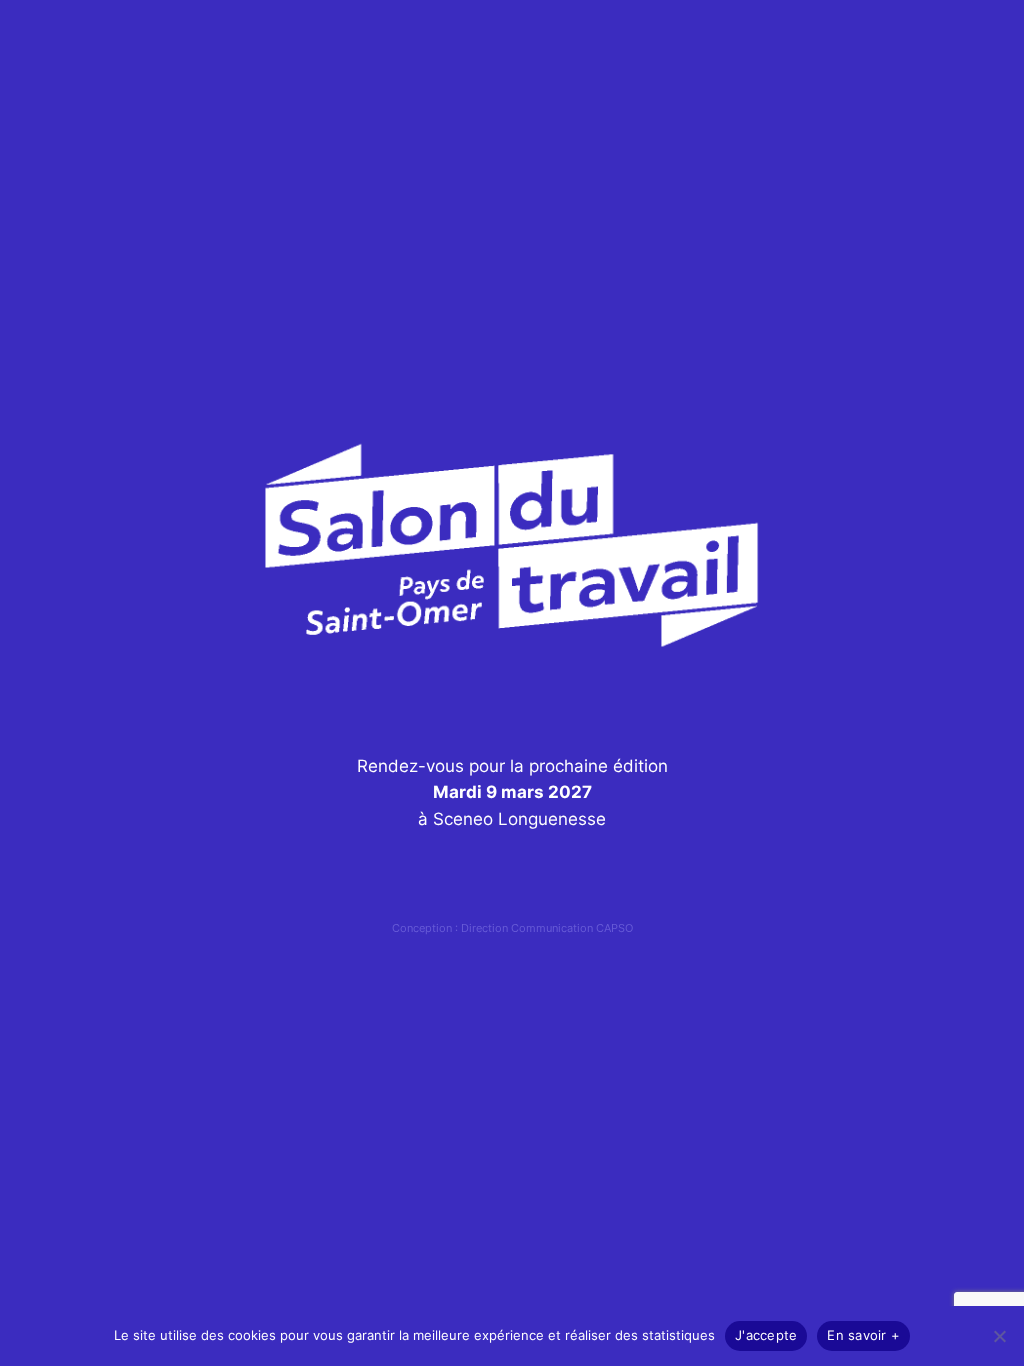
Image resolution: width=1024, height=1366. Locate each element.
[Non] (999, 1336)
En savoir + (863, 1335)
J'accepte (766, 1335)
